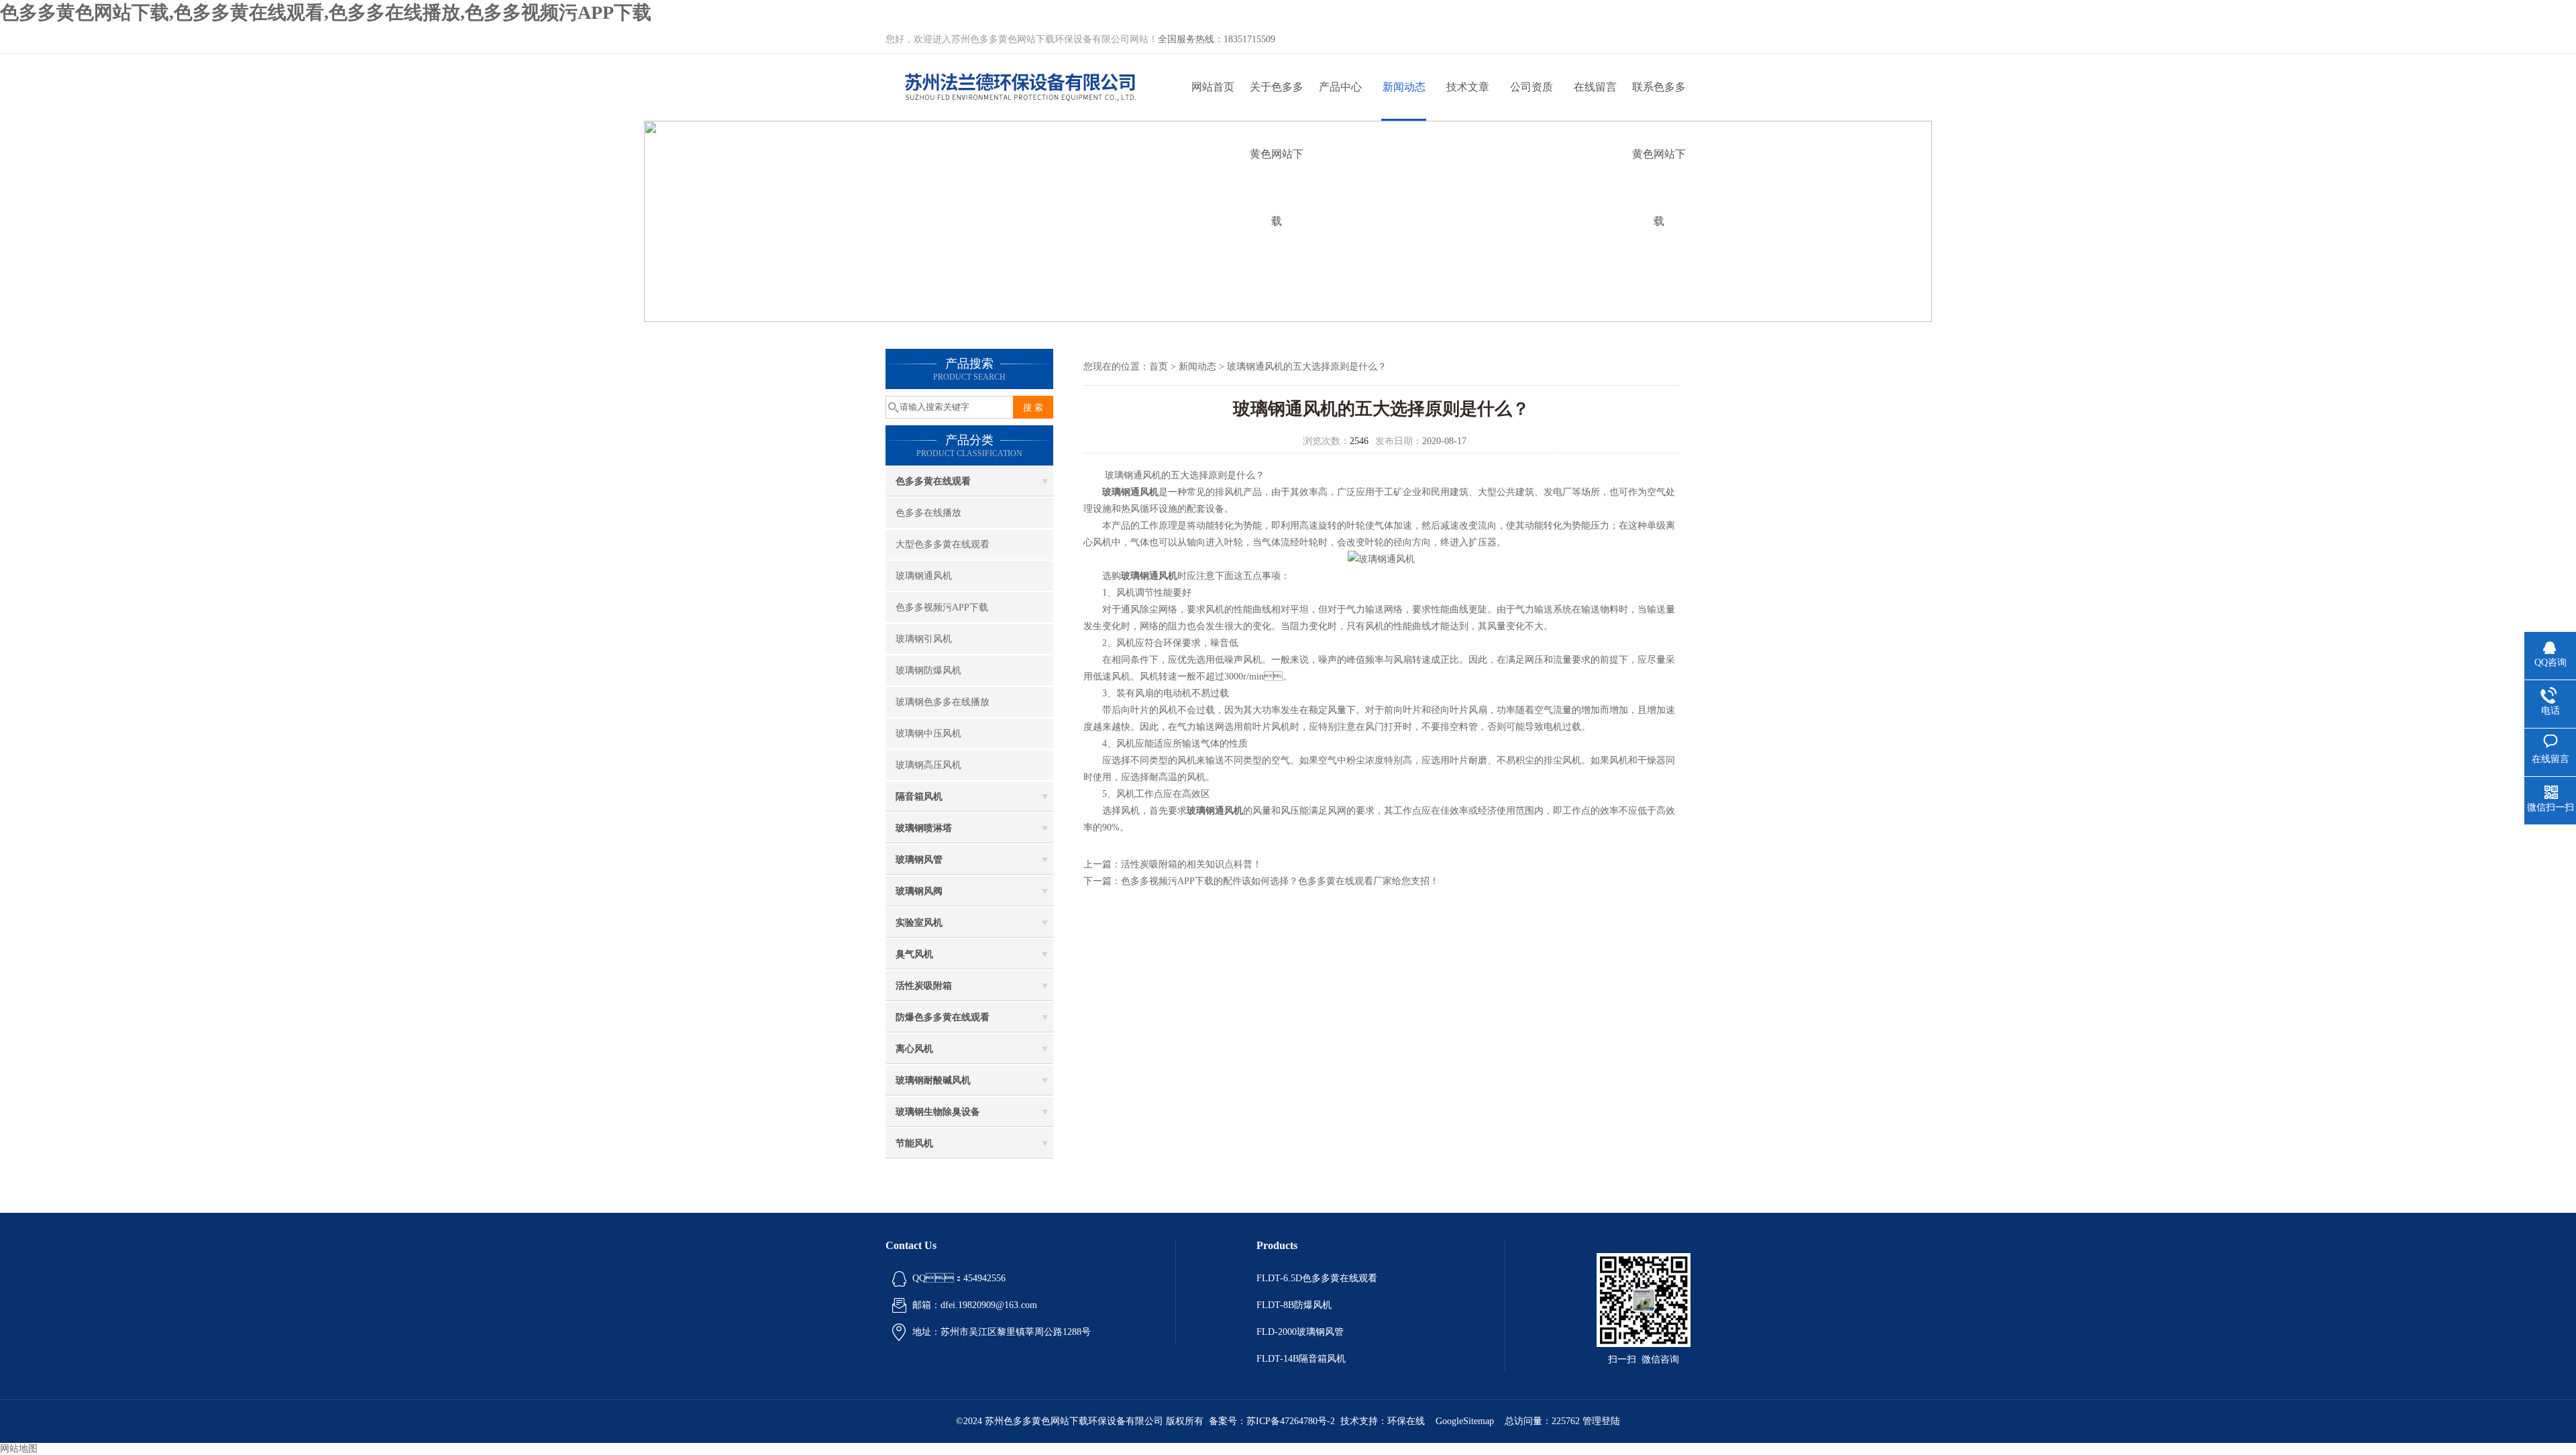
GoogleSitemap (1465, 1421)
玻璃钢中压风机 (928, 734)
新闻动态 (1404, 87)
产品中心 (1340, 87)
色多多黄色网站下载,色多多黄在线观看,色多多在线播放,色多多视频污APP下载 (326, 12)
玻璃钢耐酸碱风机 (933, 1080)
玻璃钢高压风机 (928, 765)
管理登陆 (1601, 1421)
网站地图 (19, 1449)
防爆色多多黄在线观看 (943, 1017)
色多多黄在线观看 (933, 481)
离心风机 (914, 1049)
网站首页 (1213, 87)
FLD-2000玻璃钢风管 (1300, 1332)
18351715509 (1249, 39)
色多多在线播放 (928, 513)
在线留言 (1595, 87)
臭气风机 (914, 954)
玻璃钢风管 (919, 860)
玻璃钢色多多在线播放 (943, 702)
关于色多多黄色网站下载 (1277, 101)
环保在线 (1406, 1421)
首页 (1159, 367)
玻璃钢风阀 (919, 891)
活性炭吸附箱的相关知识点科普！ (1191, 864)
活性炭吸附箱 (924, 986)
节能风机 (914, 1143)
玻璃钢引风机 (924, 639)
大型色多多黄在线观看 (943, 544)
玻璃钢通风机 (924, 576)
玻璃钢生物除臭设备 (938, 1112)
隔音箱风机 (919, 797)
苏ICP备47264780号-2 (1291, 1421)
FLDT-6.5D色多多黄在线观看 (1317, 1278)
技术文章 (1468, 87)
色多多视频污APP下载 (942, 607)
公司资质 (1532, 87)
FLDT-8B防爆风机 (1294, 1305)
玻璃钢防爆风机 (928, 670)
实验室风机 (919, 923)
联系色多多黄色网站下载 (1659, 101)
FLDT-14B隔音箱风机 (1301, 1359)
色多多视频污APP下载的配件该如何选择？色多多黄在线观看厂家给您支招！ (1280, 881)
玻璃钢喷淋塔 (924, 828)
